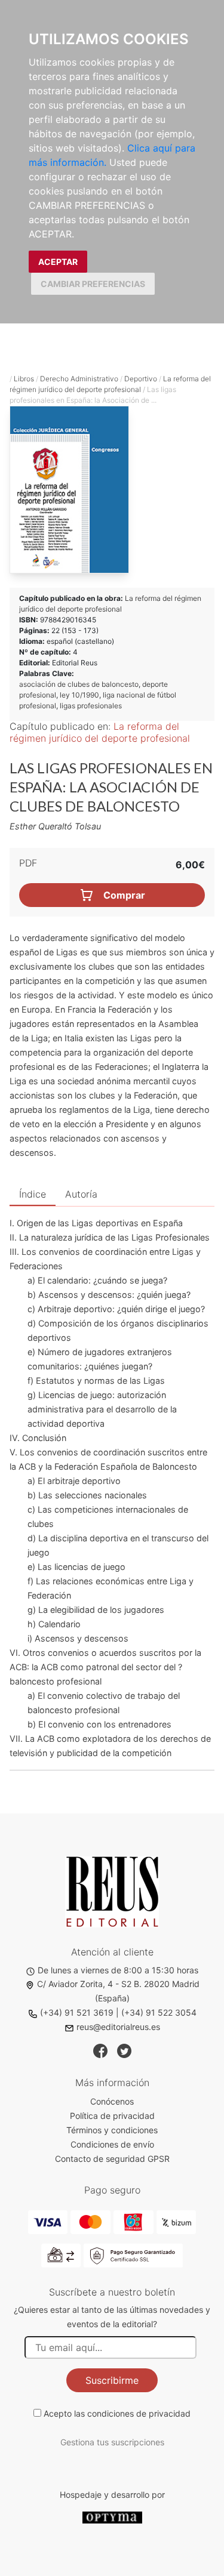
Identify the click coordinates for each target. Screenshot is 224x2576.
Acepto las (117, 2413)
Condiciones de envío (112, 2144)
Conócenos (112, 2101)
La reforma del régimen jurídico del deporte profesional (100, 732)
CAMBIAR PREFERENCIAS (93, 284)
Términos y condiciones (112, 2130)
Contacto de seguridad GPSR (112, 2159)
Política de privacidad (112, 2116)
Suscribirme (112, 2380)
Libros (24, 379)
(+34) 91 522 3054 (159, 2012)
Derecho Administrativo (79, 379)
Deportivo (141, 379)
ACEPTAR (58, 262)
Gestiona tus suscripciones (112, 2442)
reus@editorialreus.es (118, 2027)
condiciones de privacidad (139, 2413)
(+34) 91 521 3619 (77, 2012)
